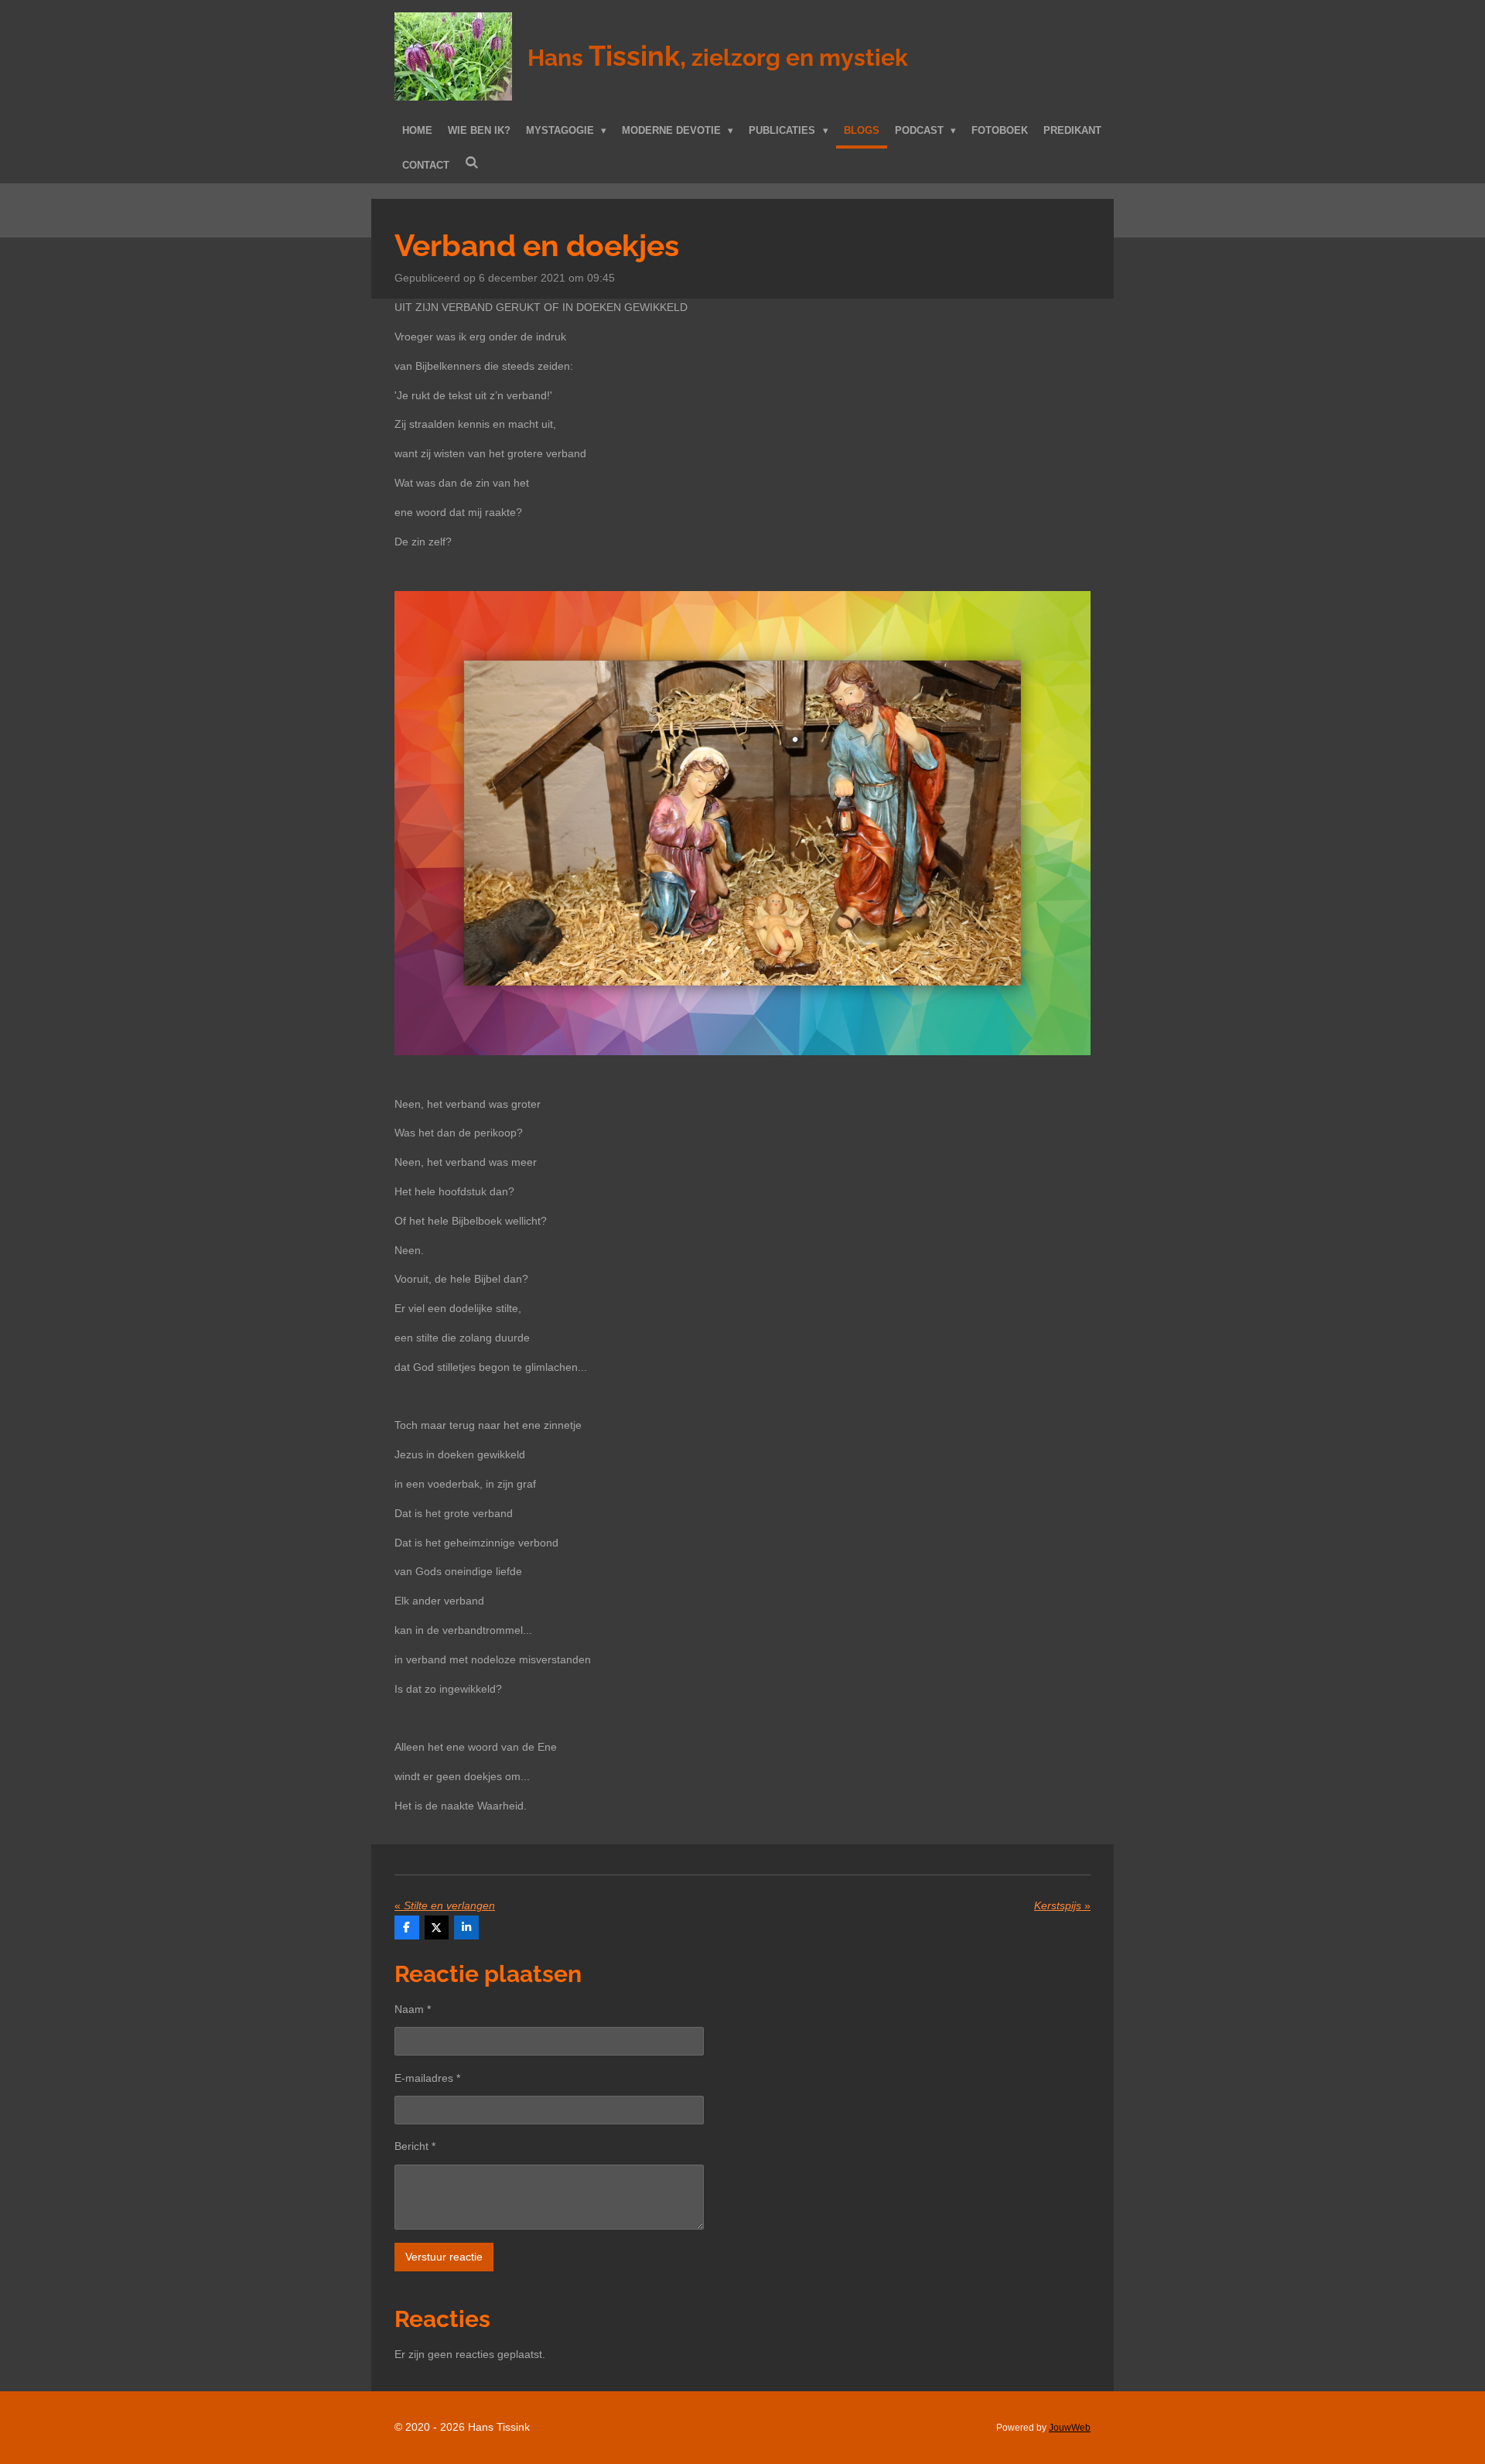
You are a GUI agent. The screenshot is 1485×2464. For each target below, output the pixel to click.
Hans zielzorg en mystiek (718, 58)
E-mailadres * (427, 2078)
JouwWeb (1070, 2427)
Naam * (413, 2009)
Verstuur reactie (444, 2257)
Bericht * (415, 2146)
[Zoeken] (472, 164)
